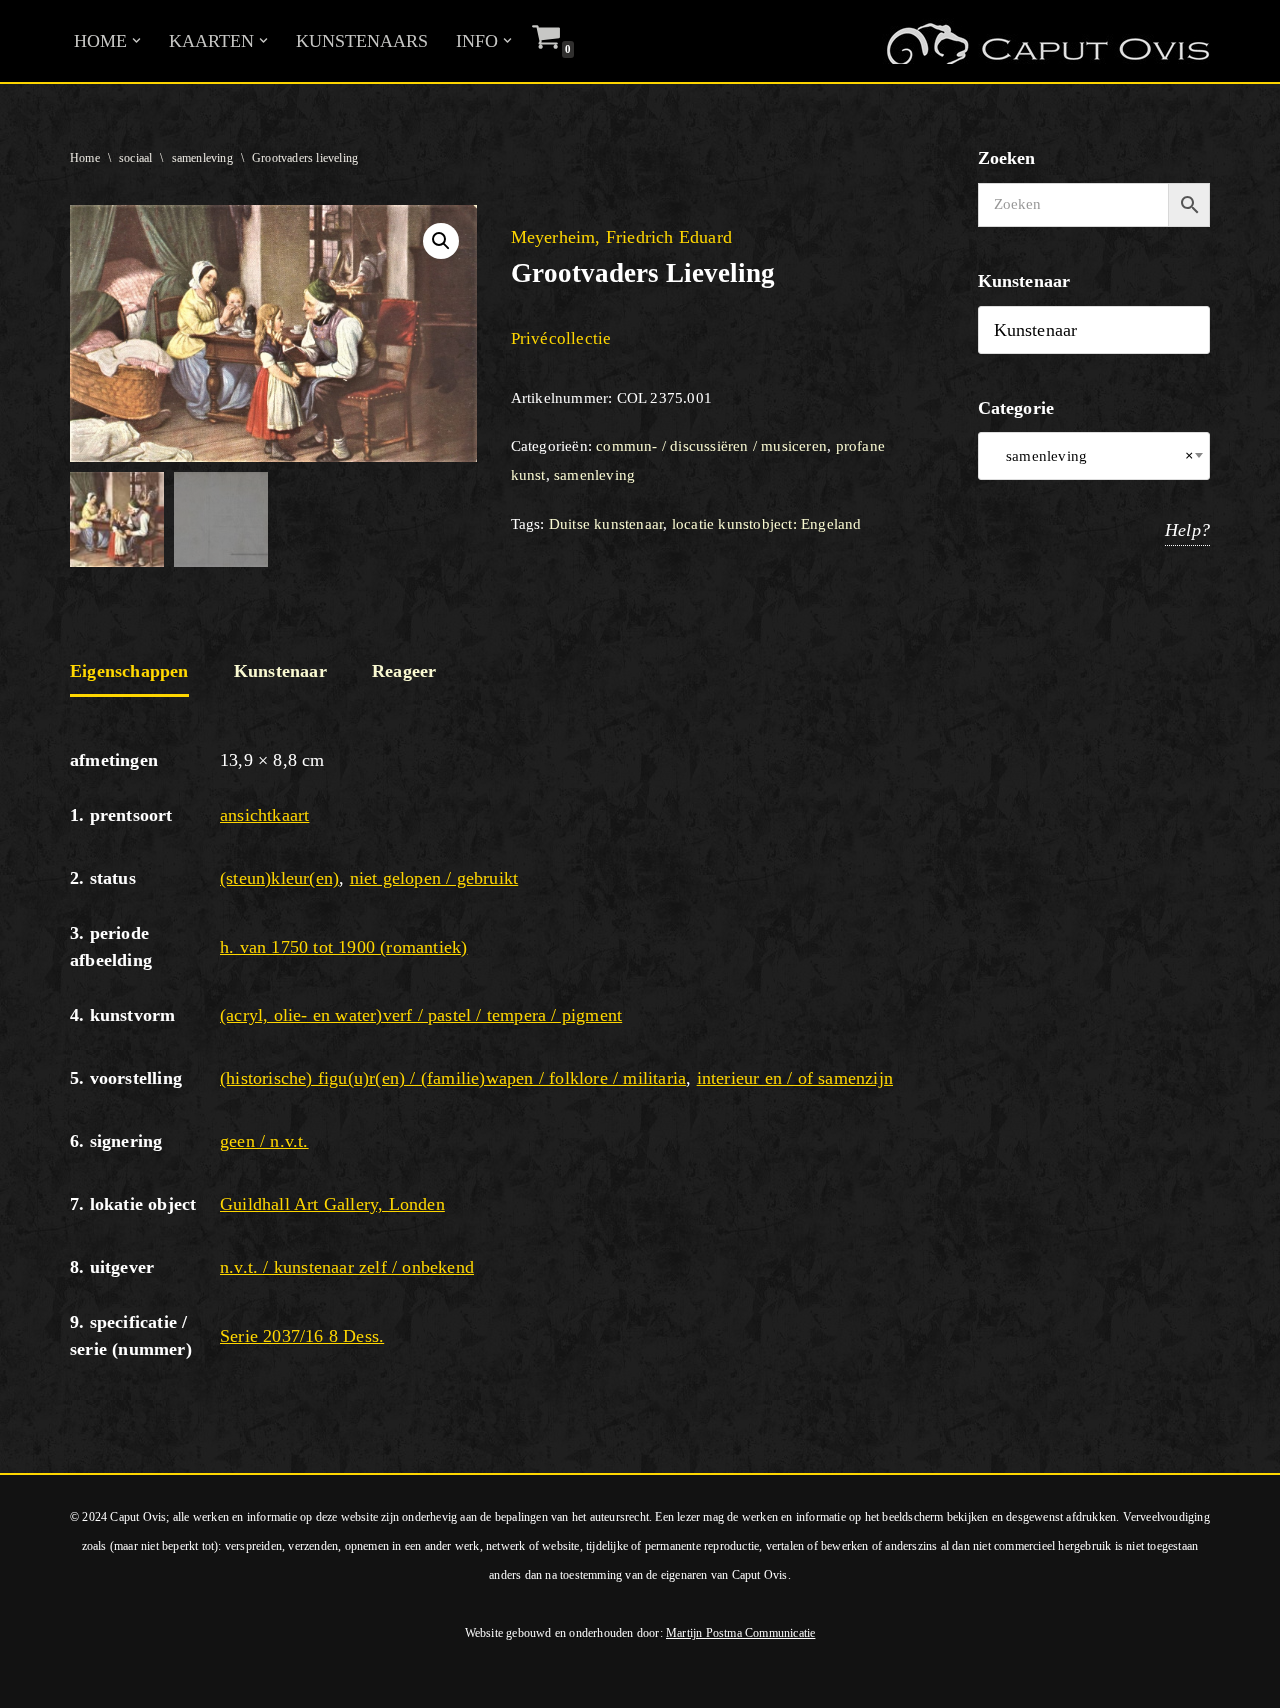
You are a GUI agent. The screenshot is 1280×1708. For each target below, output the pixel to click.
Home (85, 158)
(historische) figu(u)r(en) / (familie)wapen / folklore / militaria (453, 1078)
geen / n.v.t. (264, 1141)
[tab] (129, 673)
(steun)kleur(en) (279, 878)
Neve (34, 1681)
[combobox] (1094, 456)
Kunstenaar (280, 671)
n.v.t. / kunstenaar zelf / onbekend (347, 1267)
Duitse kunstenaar (606, 524)
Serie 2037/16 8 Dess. (302, 1336)
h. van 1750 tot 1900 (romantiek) (343, 947)
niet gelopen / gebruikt (434, 878)
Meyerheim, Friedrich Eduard (621, 237)
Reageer (404, 671)
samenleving (202, 158)
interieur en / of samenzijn (795, 1078)
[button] (136, 40)
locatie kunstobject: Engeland (767, 524)
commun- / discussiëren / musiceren (711, 446)
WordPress (288, 1681)
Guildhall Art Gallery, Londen (332, 1204)
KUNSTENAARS (362, 41)
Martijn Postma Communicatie (740, 1633)
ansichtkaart (264, 815)
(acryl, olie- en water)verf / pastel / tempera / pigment (421, 1015)
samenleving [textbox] (1094, 456)
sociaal (135, 158)
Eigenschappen (129, 671)
